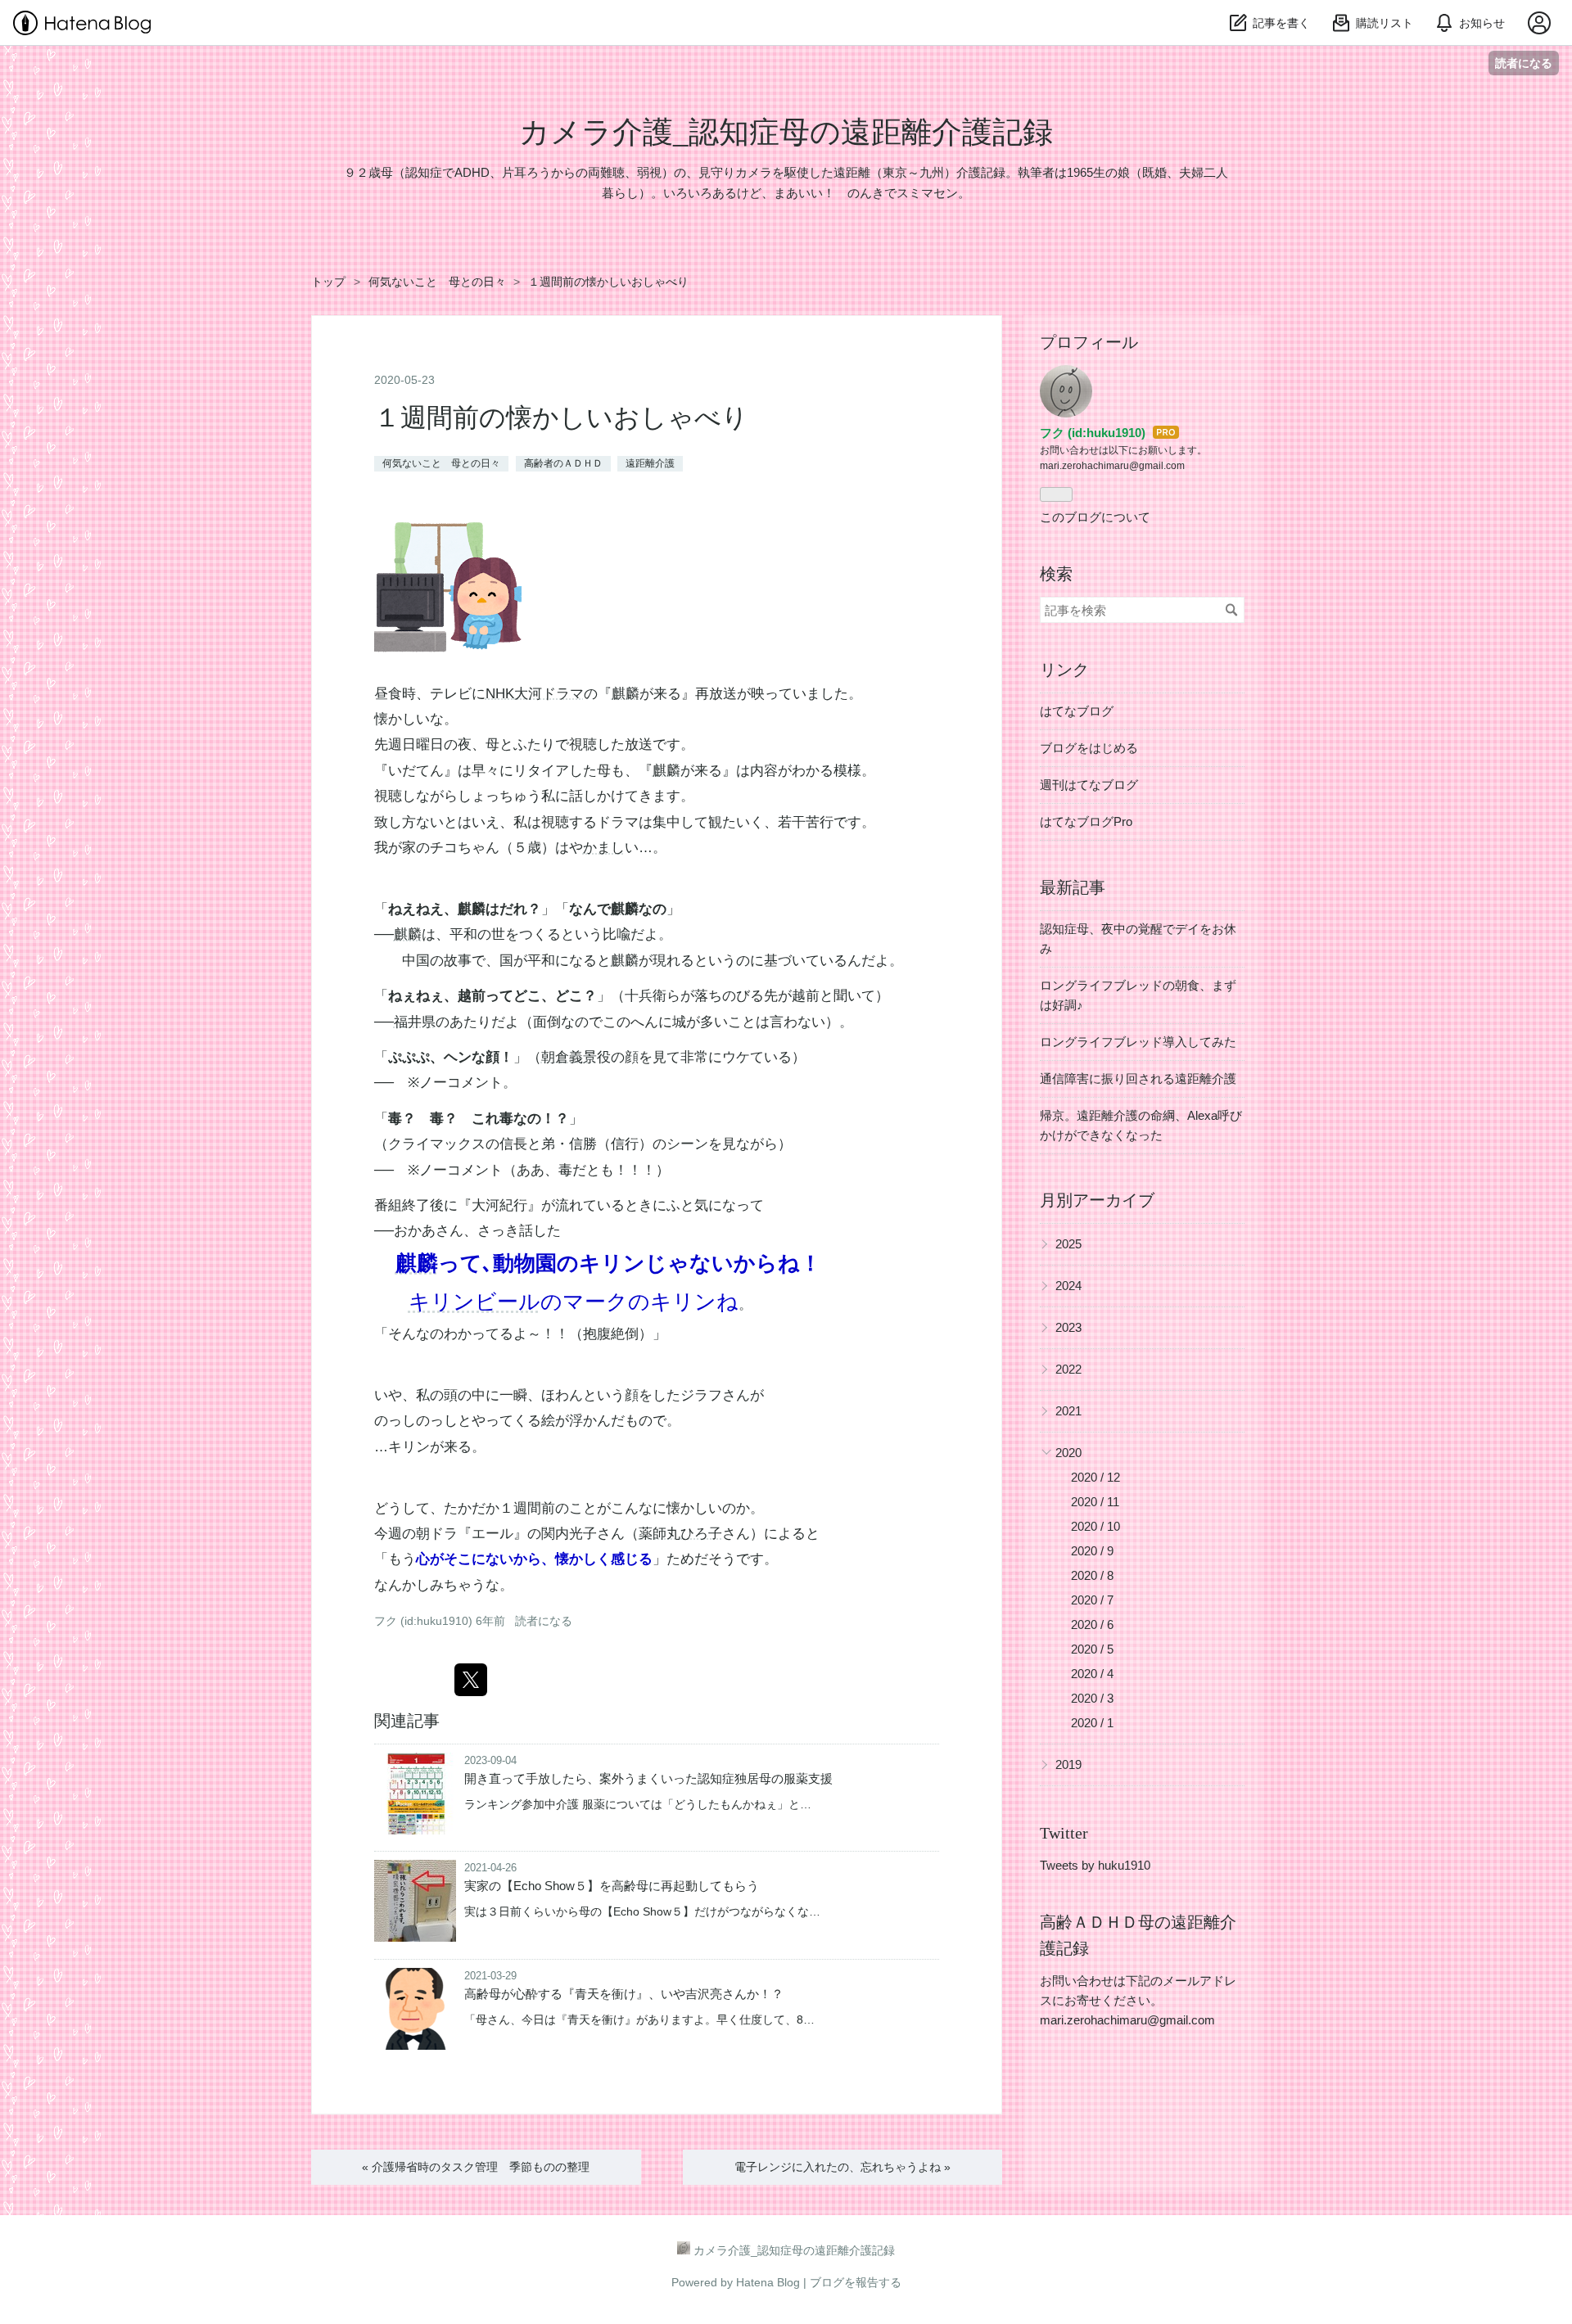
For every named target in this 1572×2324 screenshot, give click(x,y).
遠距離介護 (650, 463)
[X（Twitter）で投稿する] (471, 1680)
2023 (1068, 1327)
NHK (500, 694)
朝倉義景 (569, 1057)
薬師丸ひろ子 (680, 1534)
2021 (1068, 1411)
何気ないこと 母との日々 (441, 463)
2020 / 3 (1092, 1698)
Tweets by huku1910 (1095, 1865)
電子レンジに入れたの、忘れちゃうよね (842, 2167)
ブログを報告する (856, 2282)
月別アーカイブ (1097, 1200)
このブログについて (1095, 517)
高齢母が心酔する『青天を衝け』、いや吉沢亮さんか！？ (624, 1994)
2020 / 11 (1095, 1502)
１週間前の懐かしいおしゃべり (561, 417)
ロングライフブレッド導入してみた (1138, 1042)
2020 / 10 (1095, 1526)
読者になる (1524, 63)
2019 (1068, 1764)
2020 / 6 (1092, 1625)
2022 (1068, 1369)
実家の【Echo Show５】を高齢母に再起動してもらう (612, 1886)
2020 (1068, 1453)
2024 (1068, 1286)
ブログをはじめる (1089, 748)
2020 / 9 (1092, 1551)
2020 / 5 (1092, 1649)
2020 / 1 (1092, 1723)
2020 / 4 (1092, 1674)
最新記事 (1073, 887)
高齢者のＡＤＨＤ (563, 463)
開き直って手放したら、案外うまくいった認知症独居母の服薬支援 (648, 1778)
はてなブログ (1077, 711)
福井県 (415, 1022)
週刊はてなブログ (1089, 785)
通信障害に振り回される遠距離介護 (1138, 1079)
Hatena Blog (768, 2282)
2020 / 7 (1092, 1600)
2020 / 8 (1092, 1575)
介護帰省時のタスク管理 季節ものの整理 (476, 2167)
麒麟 (626, 694)
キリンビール (474, 1302)
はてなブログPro (1086, 821)
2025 (1068, 1244)
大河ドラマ (549, 694)
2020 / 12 (1095, 1477)
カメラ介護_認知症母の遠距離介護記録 (786, 132)
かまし (604, 848)
